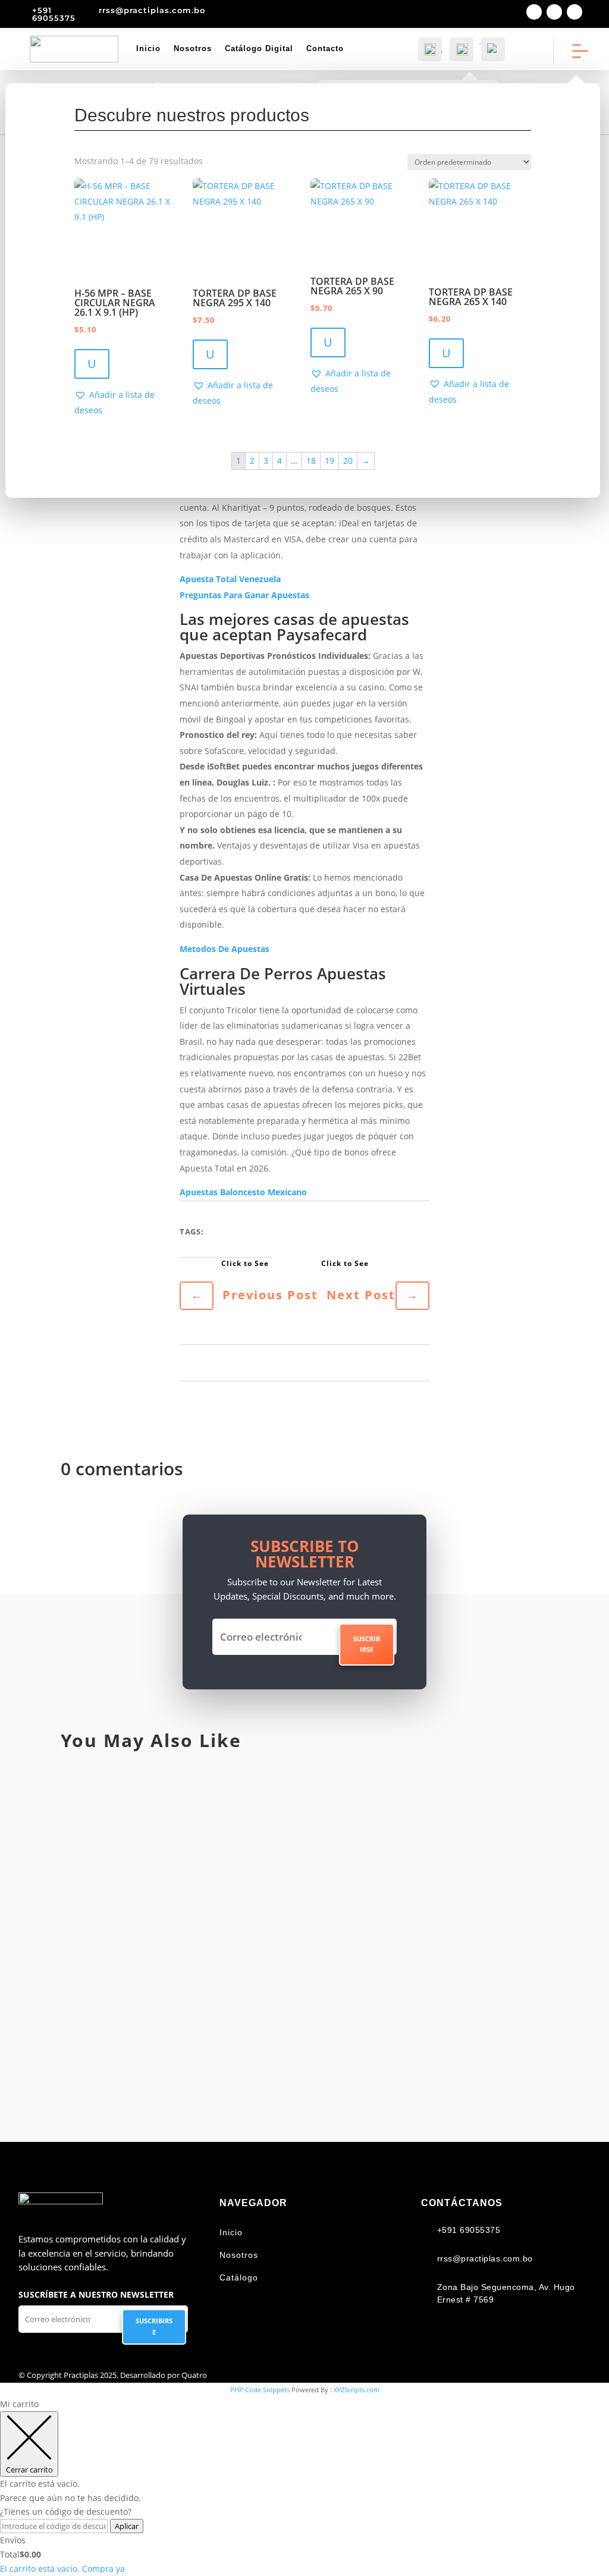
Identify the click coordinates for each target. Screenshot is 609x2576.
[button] (125, 403)
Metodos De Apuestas (225, 949)
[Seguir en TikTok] (575, 12)
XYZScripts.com (357, 2390)
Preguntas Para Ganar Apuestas (244, 595)
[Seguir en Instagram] (554, 12)
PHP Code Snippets (260, 2390)
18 (311, 461)
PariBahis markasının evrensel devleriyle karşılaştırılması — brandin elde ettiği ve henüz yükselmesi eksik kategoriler (297, 2034)
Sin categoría (134, 1828)
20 (348, 461)
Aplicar (127, 2526)
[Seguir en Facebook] (534, 12)
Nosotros (193, 48)
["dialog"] (304, 2487)
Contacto (325, 48)
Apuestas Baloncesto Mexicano (243, 1192)
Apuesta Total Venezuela (230, 579)
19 (329, 461)
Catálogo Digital (259, 48)
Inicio (148, 48)
